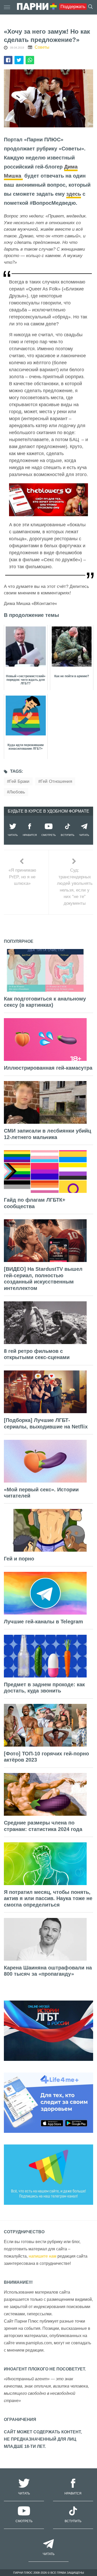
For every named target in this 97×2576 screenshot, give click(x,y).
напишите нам (43, 2256)
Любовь (17, 792)
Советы (42, 47)
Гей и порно (19, 1559)
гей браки (19, 781)
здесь (74, 194)
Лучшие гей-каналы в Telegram (43, 1622)
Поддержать (73, 7)
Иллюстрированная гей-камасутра (48, 1068)
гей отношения (56, 781)
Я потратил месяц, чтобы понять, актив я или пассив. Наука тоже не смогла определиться (48, 1898)
